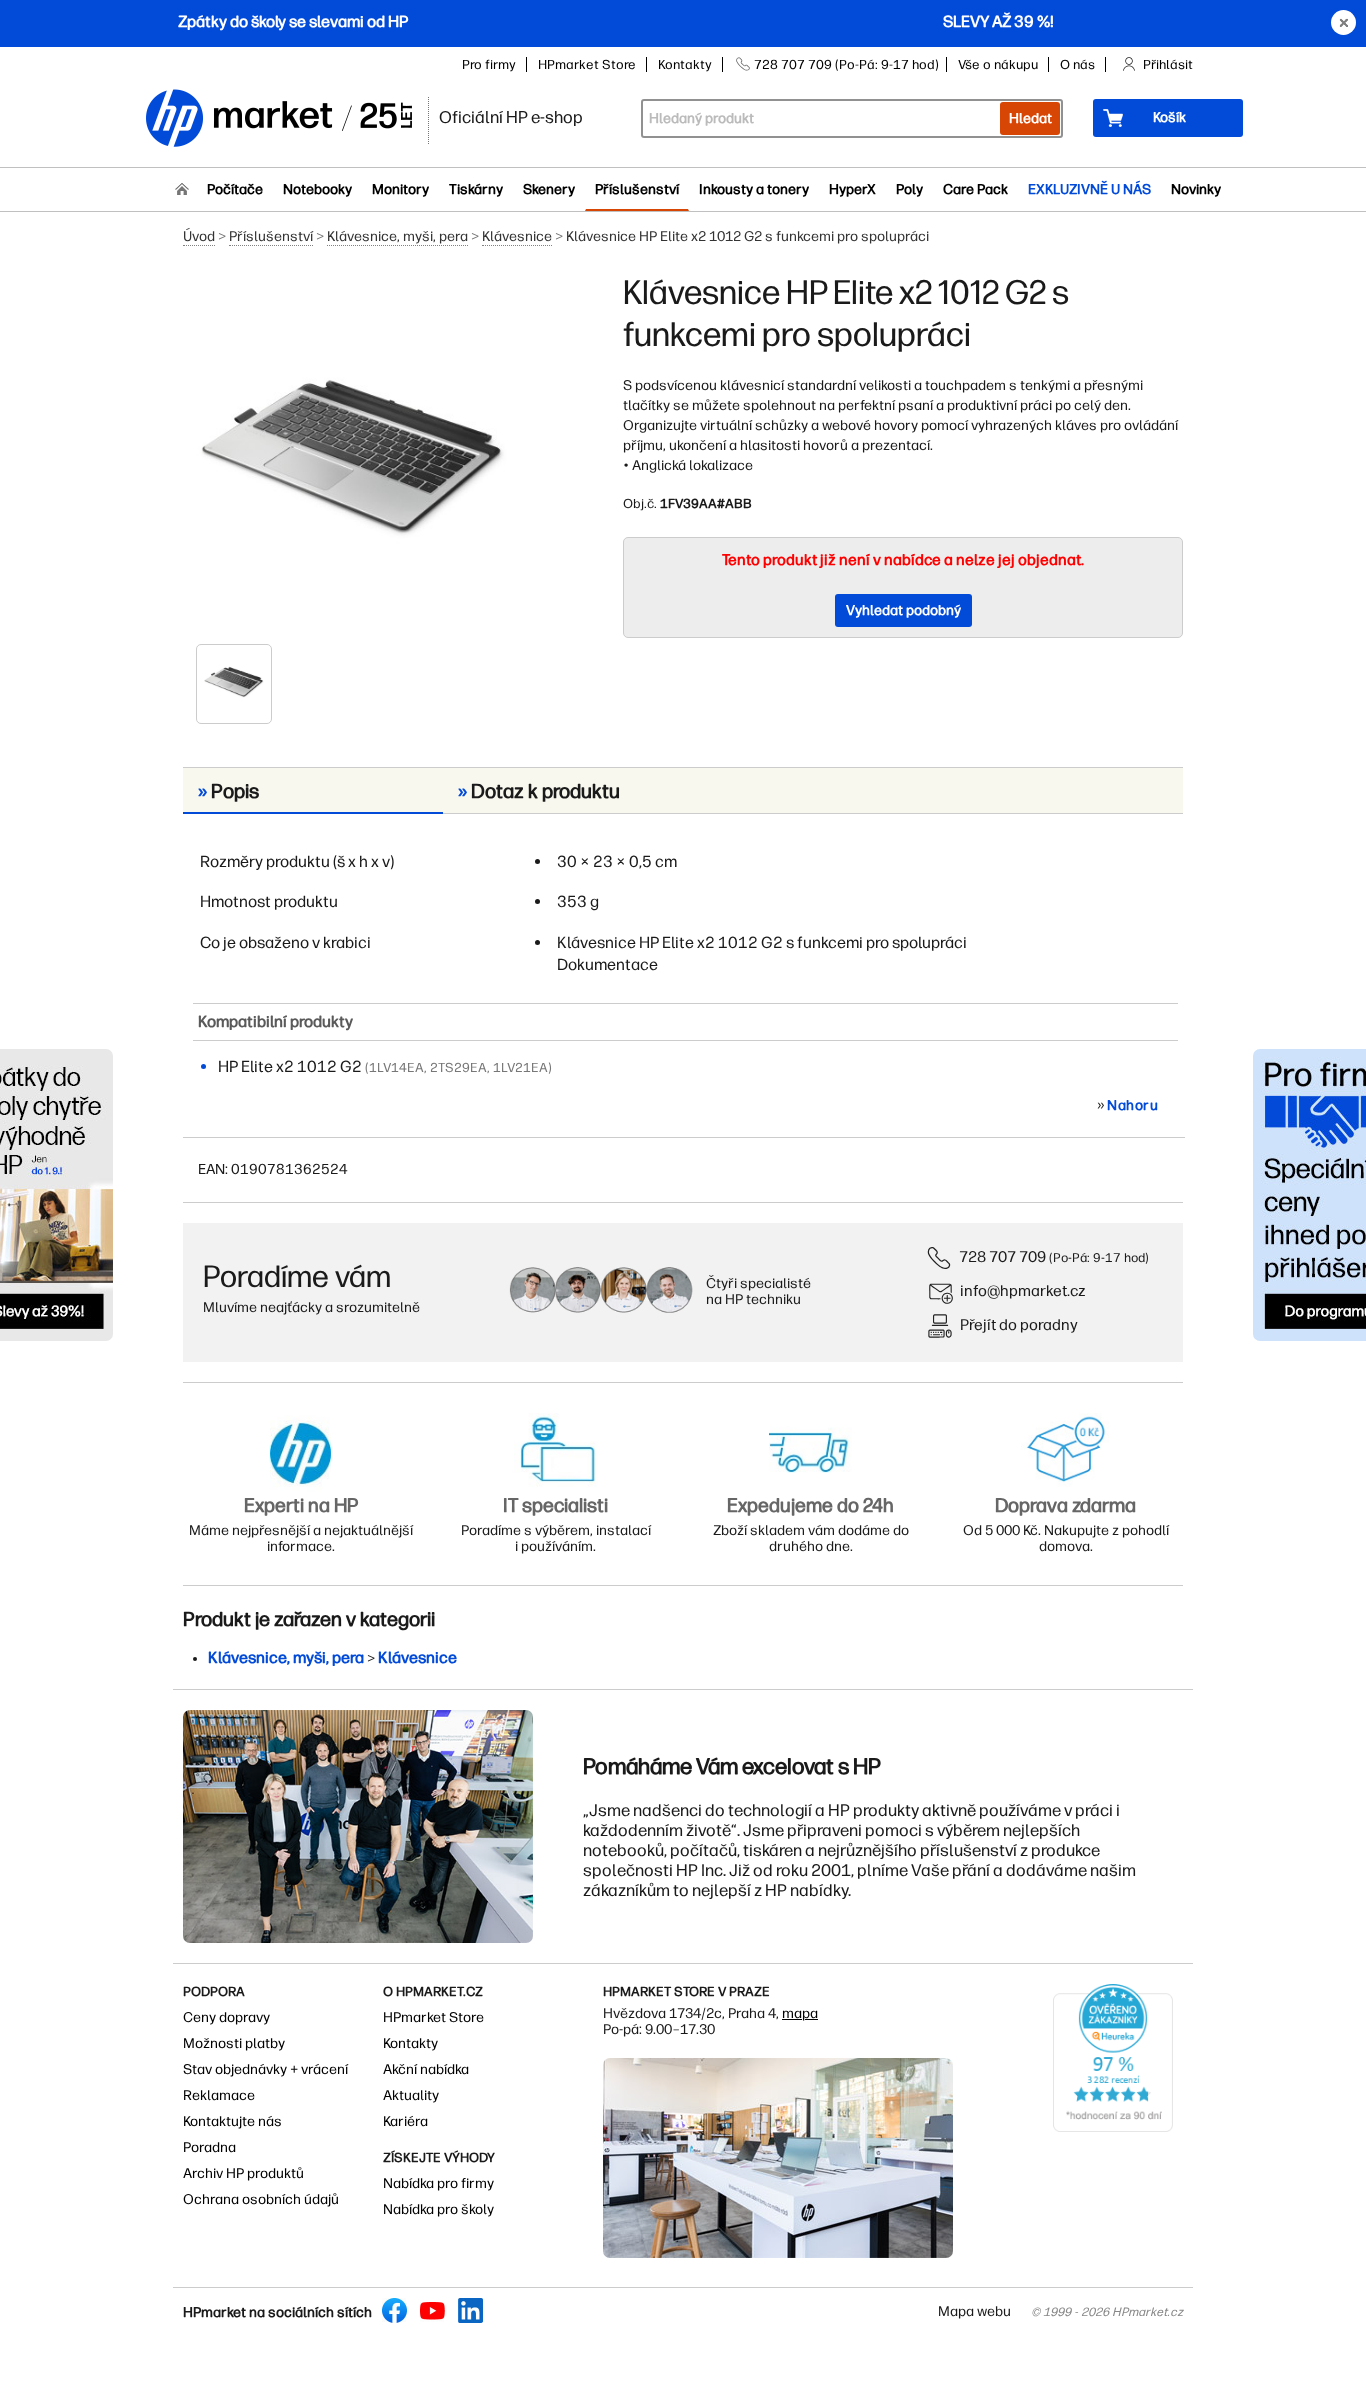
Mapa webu (974, 2311)
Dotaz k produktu (539, 791)
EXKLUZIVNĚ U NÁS (1089, 189)
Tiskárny (476, 189)
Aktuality (411, 2095)
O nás (1077, 64)
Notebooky (317, 189)
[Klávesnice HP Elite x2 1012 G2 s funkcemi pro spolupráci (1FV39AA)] (353, 457)
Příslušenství (637, 189)
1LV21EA (520, 1067)
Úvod (199, 236)
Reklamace (219, 2095)
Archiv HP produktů (243, 2173)
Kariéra (405, 2121)
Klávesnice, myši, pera (397, 236)
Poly (909, 189)
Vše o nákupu (998, 64)
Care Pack (975, 189)
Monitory (400, 189)
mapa (800, 2013)
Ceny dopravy (226, 2017)
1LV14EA (396, 1067)
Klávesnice (517, 236)
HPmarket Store (587, 64)
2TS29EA (458, 1067)
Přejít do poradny (1019, 1324)
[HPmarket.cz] (278, 119)
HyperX (852, 189)
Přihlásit (1168, 64)
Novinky (1196, 189)
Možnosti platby (234, 2043)
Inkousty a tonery (754, 189)
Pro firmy (489, 64)
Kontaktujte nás (232, 2121)
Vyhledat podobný (903, 610)
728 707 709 (1002, 1256)
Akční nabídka (426, 2069)
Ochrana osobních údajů (261, 2199)
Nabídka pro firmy (438, 2183)
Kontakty (685, 64)
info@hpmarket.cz (1023, 1290)
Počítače (235, 189)
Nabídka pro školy (438, 2209)
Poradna (209, 2147)
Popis (228, 791)
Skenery (549, 189)
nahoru (1132, 1105)
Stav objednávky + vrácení (265, 2069)
